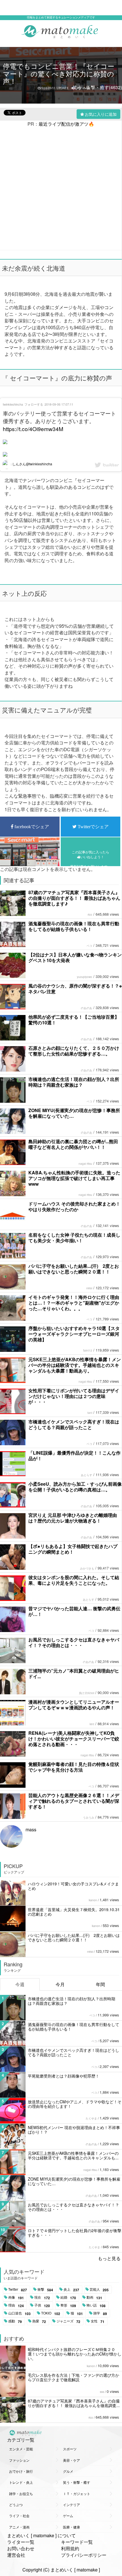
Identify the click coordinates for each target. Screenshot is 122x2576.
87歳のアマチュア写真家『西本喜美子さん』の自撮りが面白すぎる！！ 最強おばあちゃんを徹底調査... (74, 2403)
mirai (89, 1288)
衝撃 (45, 2290)
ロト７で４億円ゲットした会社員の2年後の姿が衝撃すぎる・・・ (75, 2233)
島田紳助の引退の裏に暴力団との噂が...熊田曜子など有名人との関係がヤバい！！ (73, 1144)
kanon (93, 1900)
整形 (68, 2305)
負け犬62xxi (87, 1693)
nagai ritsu (85, 1164)
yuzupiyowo (85, 977)
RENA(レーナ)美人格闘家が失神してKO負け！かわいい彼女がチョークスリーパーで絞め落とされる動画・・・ (74, 1739)
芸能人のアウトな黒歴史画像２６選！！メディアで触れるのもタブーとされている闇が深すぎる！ (74, 1801)
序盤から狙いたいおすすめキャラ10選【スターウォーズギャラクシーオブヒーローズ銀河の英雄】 (74, 1334)
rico (90, 915)
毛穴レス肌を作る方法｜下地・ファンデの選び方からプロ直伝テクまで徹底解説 (73, 2377)
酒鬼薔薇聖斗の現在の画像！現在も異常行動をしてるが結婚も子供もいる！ (74, 926)
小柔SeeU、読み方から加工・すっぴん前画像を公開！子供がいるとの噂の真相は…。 (75, 1487)
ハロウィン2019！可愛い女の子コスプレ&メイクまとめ (73, 1886)
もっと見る (109, 2258)
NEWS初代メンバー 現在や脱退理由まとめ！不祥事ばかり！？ (74, 2130)
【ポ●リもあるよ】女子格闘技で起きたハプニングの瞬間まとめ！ (73, 1549)
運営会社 (16, 2555)
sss (102, 2392)
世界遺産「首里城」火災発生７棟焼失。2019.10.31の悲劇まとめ (74, 1912)
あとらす (87, 1475)
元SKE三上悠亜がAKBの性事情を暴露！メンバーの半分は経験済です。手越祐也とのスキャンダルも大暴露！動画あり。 (75, 1365)
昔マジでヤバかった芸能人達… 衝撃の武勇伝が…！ (74, 1611)
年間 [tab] (100, 1984)
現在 (42, 2297)
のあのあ (87, 1008)
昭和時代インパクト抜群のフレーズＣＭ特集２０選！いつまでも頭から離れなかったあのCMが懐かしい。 (75, 2354)
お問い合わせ (21, 2548)
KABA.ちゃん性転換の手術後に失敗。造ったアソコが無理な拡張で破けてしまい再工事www (74, 1178)
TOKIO (51, 2313)
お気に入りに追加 (101, 114)
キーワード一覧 (77, 2542)
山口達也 (19, 2313)
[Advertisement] (61, 188)
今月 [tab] (60, 1984)
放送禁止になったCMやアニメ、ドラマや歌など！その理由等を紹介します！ (75, 2104)
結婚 (68, 2297)
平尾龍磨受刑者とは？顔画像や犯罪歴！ (64, 2076)
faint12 (88, 1350)
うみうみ (89, 1817)
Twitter (18, 2290)
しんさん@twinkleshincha (32, 464)
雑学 (100, 2313)
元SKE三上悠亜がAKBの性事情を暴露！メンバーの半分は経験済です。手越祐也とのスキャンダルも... (73, 2155)
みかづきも (87, 1568)
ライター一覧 (21, 2542)
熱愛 (39, 2321)
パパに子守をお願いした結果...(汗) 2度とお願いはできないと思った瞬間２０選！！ (74, 1269)
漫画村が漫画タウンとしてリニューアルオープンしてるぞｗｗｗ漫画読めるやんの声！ (74, 1705)
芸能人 (99, 2290)
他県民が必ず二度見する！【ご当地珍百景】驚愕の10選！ (74, 1020)
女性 (98, 2321)
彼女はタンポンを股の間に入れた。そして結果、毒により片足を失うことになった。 (74, 1580)
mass (31, 1829)
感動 (15, 2321)
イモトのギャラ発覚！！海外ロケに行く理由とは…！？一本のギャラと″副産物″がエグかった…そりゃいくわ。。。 (74, 1303)
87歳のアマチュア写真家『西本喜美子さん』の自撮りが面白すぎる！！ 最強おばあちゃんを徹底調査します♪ (74, 898)
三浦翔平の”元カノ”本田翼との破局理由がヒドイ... (74, 1674)
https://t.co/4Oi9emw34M (33, 429)
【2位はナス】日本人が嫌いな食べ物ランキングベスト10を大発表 (75, 957)
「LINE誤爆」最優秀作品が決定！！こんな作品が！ (74, 1456)
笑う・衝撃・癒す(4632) (97, 87)
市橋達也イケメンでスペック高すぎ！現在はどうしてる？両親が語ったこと (74, 1424)
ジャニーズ (68, 2321)
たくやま (91, 2118)
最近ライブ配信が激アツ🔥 (66, 124)
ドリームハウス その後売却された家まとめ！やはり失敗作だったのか (74, 1206)
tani (90, 1413)
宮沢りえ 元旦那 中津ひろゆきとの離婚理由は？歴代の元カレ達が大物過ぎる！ (73, 1518)
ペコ (89, 946)
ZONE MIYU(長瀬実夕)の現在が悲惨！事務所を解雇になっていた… (74, 1113)
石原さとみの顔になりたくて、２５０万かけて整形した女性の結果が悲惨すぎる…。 (74, 1051)
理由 (16, 2305)
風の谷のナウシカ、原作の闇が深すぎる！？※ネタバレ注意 (75, 989)
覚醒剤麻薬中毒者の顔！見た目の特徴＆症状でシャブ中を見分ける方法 (74, 1767)
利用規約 (70, 2548)
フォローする (34, 404)
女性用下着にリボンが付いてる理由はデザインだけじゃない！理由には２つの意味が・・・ (74, 1396)
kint (92, 1724)
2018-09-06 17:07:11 (59, 404)
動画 (94, 2297)
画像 (16, 2297)
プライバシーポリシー (84, 2555)
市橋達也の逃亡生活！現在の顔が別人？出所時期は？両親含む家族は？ (74, 1082)
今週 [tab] (20, 1984)
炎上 (71, 2290)
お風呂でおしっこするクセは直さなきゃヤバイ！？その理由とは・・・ (74, 1642)
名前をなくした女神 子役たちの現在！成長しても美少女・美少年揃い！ (74, 1238)
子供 (42, 2305)
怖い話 (96, 2305)
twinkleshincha (13, 404)
